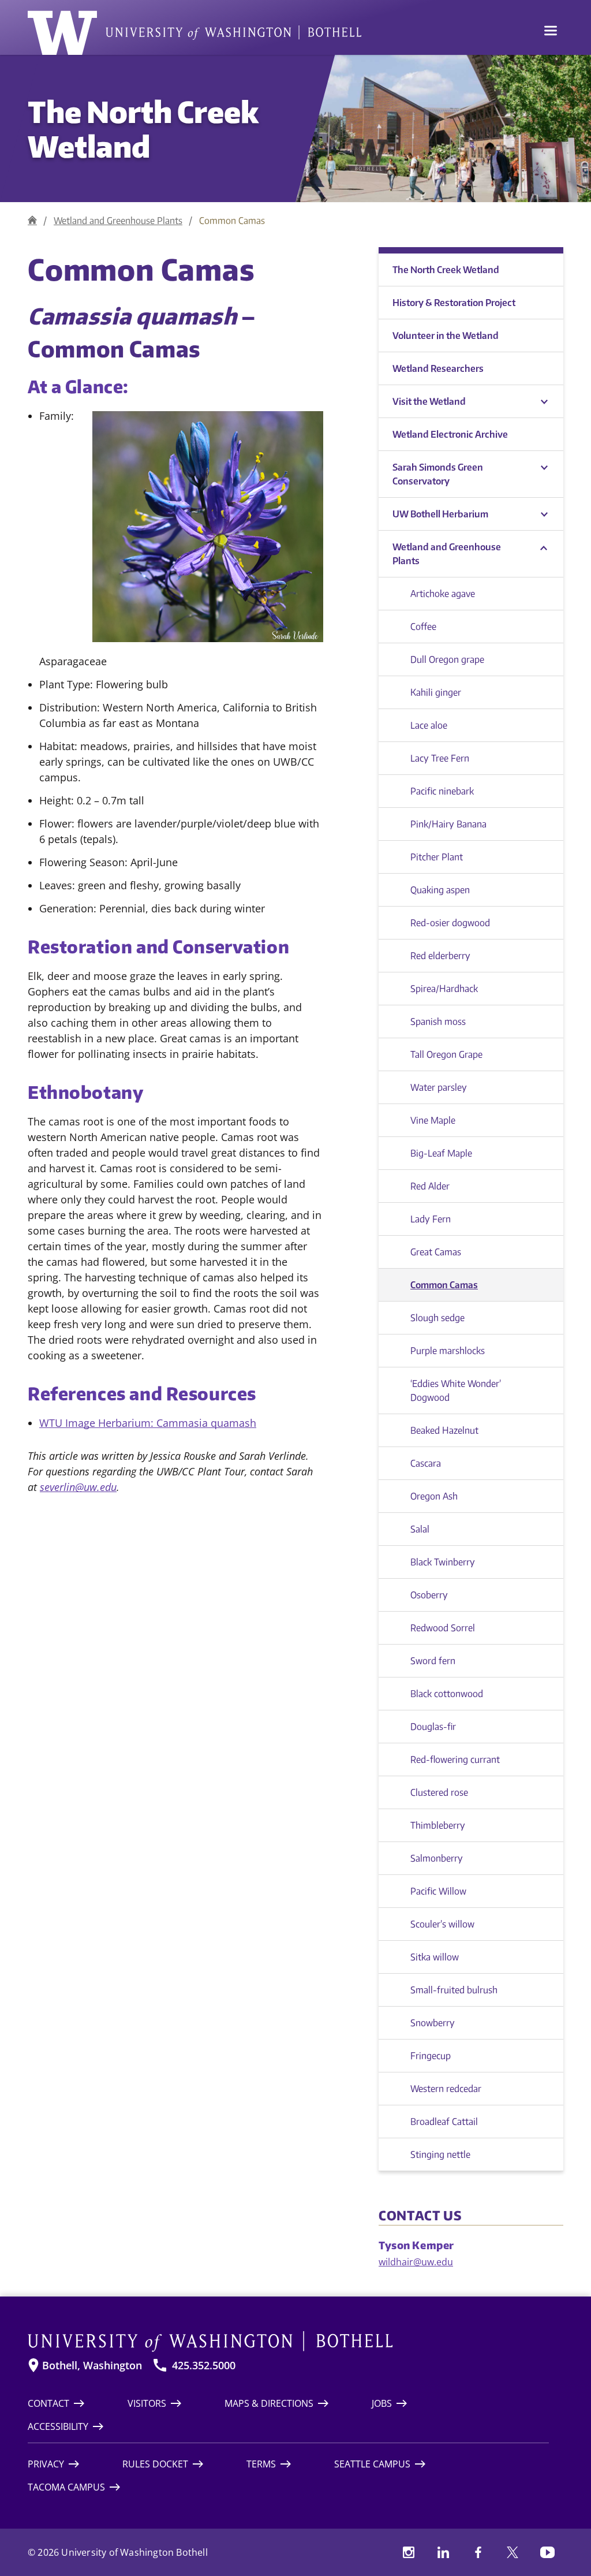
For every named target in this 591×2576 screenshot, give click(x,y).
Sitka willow (435, 1957)
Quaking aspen (440, 890)
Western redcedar (446, 2089)
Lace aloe (429, 725)
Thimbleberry (438, 1825)
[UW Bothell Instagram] (409, 2552)
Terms (261, 2464)
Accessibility (58, 2426)
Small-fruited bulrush (454, 1990)
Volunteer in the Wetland (446, 335)
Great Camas (436, 1252)
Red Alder (430, 1186)
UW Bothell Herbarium (440, 514)
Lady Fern (431, 1219)
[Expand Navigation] (544, 402)
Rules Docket (155, 2464)
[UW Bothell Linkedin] (443, 2552)
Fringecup (431, 2056)
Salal (420, 1529)
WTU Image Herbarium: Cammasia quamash (148, 1423)
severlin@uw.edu (78, 1487)
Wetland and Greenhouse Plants (118, 221)
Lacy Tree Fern (440, 758)
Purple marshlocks (448, 1351)
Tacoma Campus (66, 2487)
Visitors (147, 2403)
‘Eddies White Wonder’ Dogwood (456, 1390)
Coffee (423, 627)
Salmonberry (437, 1858)
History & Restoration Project (454, 303)
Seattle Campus (372, 2464)
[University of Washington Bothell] (194, 33)
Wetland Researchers (438, 368)
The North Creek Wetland (143, 128)
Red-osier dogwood (450, 923)
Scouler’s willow (442, 1924)
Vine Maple (433, 1120)
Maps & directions (269, 2403)
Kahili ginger (436, 692)
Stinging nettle (440, 2154)
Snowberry (433, 2023)
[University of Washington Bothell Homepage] (288, 2342)
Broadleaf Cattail (444, 2122)
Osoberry (429, 1595)
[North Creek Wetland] (32, 220)
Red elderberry (440, 956)
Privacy (46, 2464)
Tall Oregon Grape (446, 1054)
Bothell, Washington (92, 2366)
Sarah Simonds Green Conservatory (438, 474)
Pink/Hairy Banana (448, 824)
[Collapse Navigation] (544, 547)
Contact (48, 2403)
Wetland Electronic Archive (450, 434)
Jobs (382, 2403)
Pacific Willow (438, 1891)
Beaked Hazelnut (444, 1430)
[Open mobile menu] (551, 32)
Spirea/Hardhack (444, 989)
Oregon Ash (434, 1496)
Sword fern (433, 1661)
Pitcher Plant (437, 857)
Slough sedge (437, 1318)
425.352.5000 (204, 2366)
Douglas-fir (433, 1727)
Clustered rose (439, 1792)
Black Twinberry (443, 1562)
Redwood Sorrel (443, 1628)
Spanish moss (438, 1022)
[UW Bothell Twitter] (513, 2552)
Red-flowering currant (455, 1759)
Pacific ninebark (442, 791)
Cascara (426, 1463)
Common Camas (444, 1285)
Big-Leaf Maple (441, 1153)
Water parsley (439, 1087)
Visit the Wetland (429, 401)
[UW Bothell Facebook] (478, 2552)
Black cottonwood (447, 1694)
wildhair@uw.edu (416, 2262)
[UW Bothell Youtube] (547, 2552)
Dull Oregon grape (447, 659)
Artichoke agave (443, 594)
